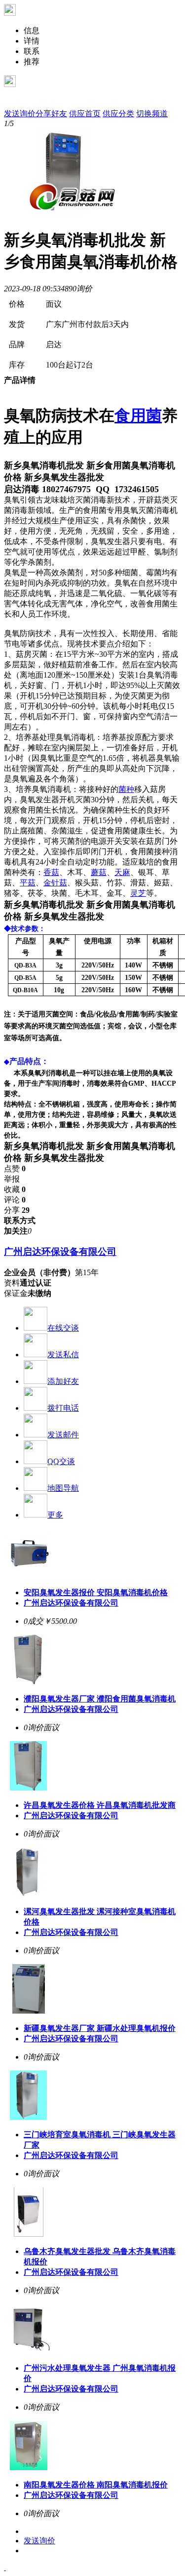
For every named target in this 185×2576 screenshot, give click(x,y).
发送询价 (20, 114)
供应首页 (85, 114)
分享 (17, 1210)
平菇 (28, 883)
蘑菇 (99, 872)
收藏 (15, 1189)
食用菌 (138, 415)
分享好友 (51, 114)
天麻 (122, 872)
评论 (15, 1200)
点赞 (15, 1169)
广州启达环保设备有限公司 (60, 1252)
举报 (12, 1179)
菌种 (126, 789)
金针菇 (55, 883)
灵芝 (138, 893)
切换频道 (152, 114)
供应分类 (118, 114)
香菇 (51, 872)
